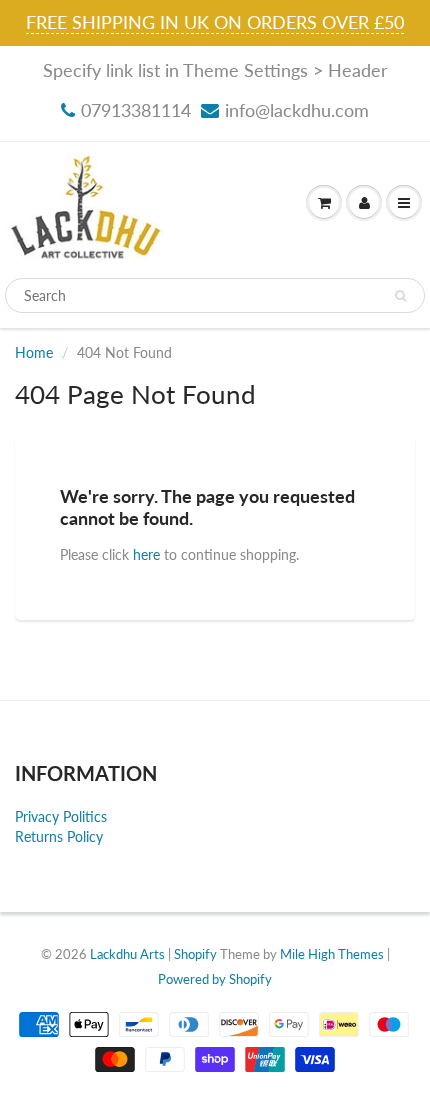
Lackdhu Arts (127, 954)
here (146, 554)
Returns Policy (59, 836)
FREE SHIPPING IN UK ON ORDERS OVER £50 (215, 22)
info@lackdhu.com (297, 110)
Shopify (195, 954)
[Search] (400, 296)
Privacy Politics (61, 816)
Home (34, 352)
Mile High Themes (332, 954)
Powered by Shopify (215, 979)
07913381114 (136, 110)
